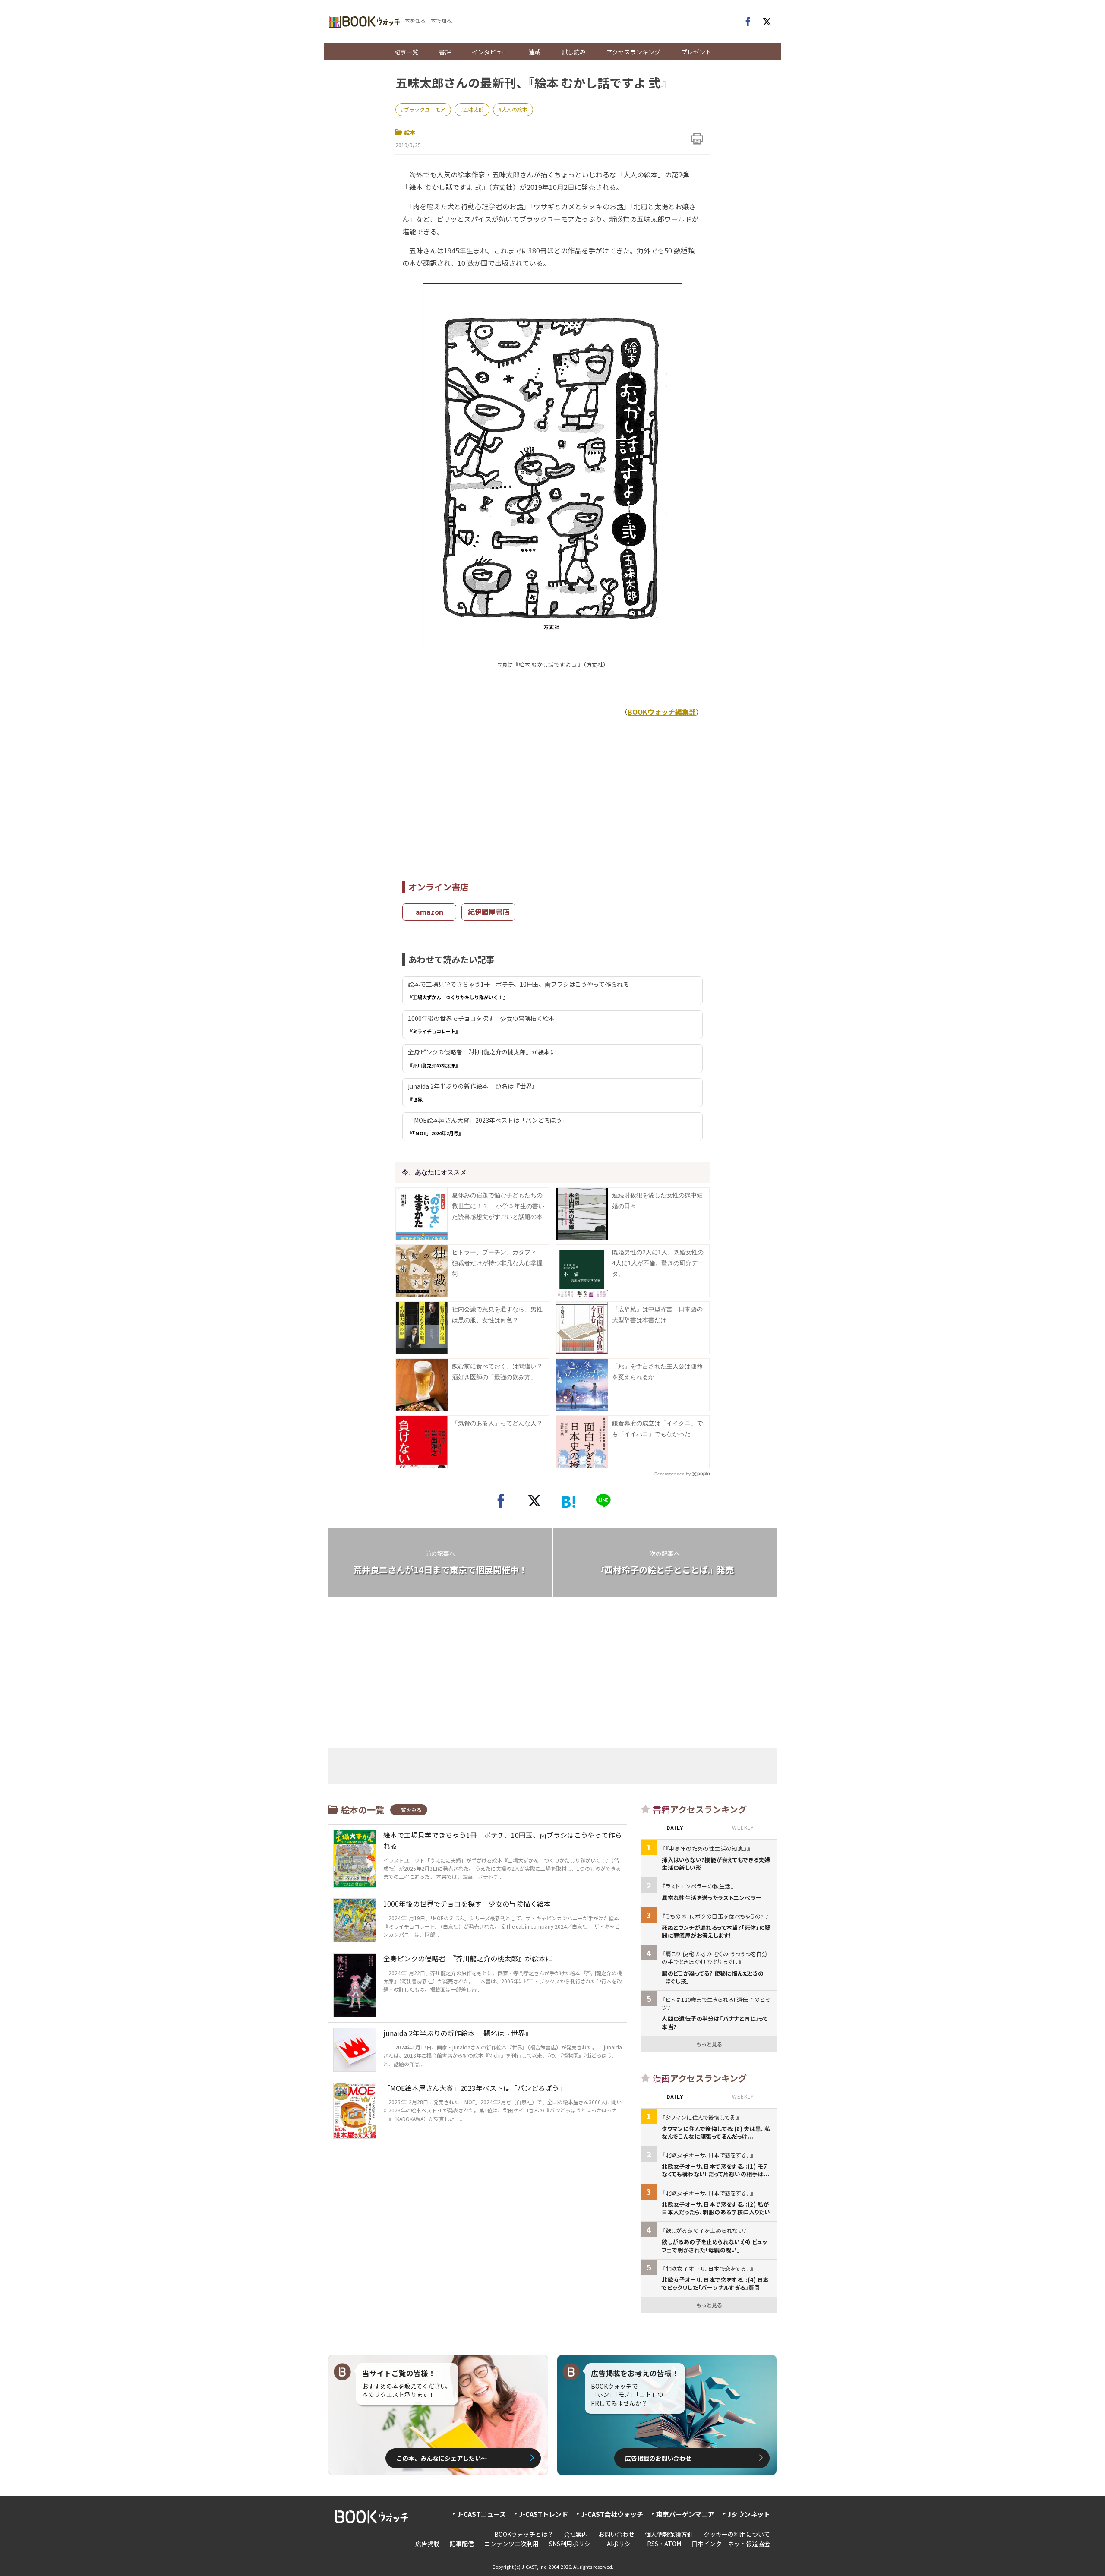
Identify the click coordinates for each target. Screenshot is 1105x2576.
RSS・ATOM (664, 2544)
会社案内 (576, 2534)
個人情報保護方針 (669, 2534)
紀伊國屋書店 (489, 912)
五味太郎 (474, 109)
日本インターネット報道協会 (731, 2544)
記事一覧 (406, 52)
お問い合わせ (616, 2534)
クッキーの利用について (737, 2534)
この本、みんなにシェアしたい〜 (442, 2458)
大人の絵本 (515, 109)
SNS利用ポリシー (573, 2544)
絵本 (410, 132)
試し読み (574, 52)
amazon (429, 912)
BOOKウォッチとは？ (524, 2534)
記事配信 (462, 2544)
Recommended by (672, 1474)
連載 (535, 52)
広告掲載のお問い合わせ (658, 2458)
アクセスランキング (633, 52)
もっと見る (709, 2044)
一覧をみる (409, 1810)
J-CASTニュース (481, 2514)
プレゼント (696, 52)
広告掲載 (427, 2544)
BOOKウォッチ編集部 (662, 712)
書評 (445, 52)
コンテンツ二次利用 (511, 2544)
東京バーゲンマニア (685, 2514)
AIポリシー (622, 2544)
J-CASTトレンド (543, 2514)
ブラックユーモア (425, 109)
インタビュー (490, 52)
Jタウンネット (749, 2514)
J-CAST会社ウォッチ (612, 2514)
